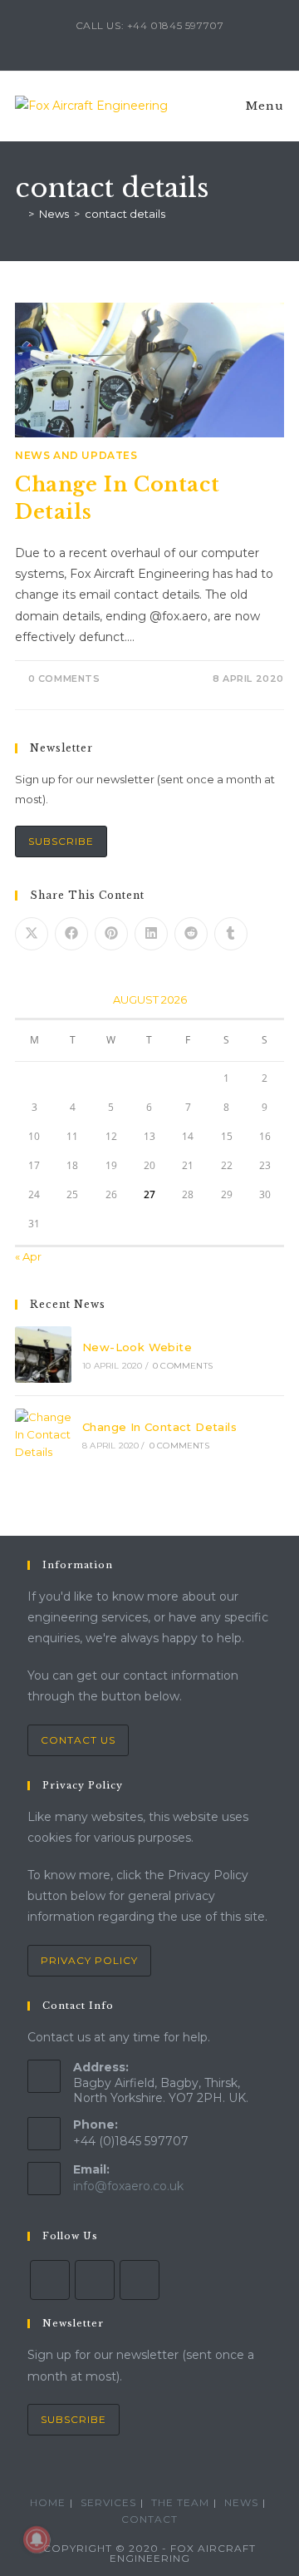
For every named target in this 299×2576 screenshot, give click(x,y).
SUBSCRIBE (61, 841)
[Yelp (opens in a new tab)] (142, 42)
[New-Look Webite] (43, 1355)
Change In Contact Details (159, 1427)
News (241, 2502)
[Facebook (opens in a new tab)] (123, 42)
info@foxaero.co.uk (128, 2186)
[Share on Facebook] (71, 934)
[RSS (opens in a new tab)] (162, 42)
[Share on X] (32, 934)
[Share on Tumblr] (231, 934)
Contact (149, 2519)
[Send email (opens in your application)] (178, 42)
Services (108, 2502)
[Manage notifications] (37, 2539)
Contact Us (78, 1740)
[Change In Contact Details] (43, 1434)
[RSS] (140, 2280)
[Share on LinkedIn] (151, 934)
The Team (180, 2502)
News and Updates (76, 455)
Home (48, 2502)
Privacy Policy (89, 1960)
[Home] (19, 214)
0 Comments (64, 679)
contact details (125, 214)
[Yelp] (95, 2280)
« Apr (28, 1256)
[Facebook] (50, 2280)
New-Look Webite (137, 1347)
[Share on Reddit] (191, 934)
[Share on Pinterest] (111, 934)
